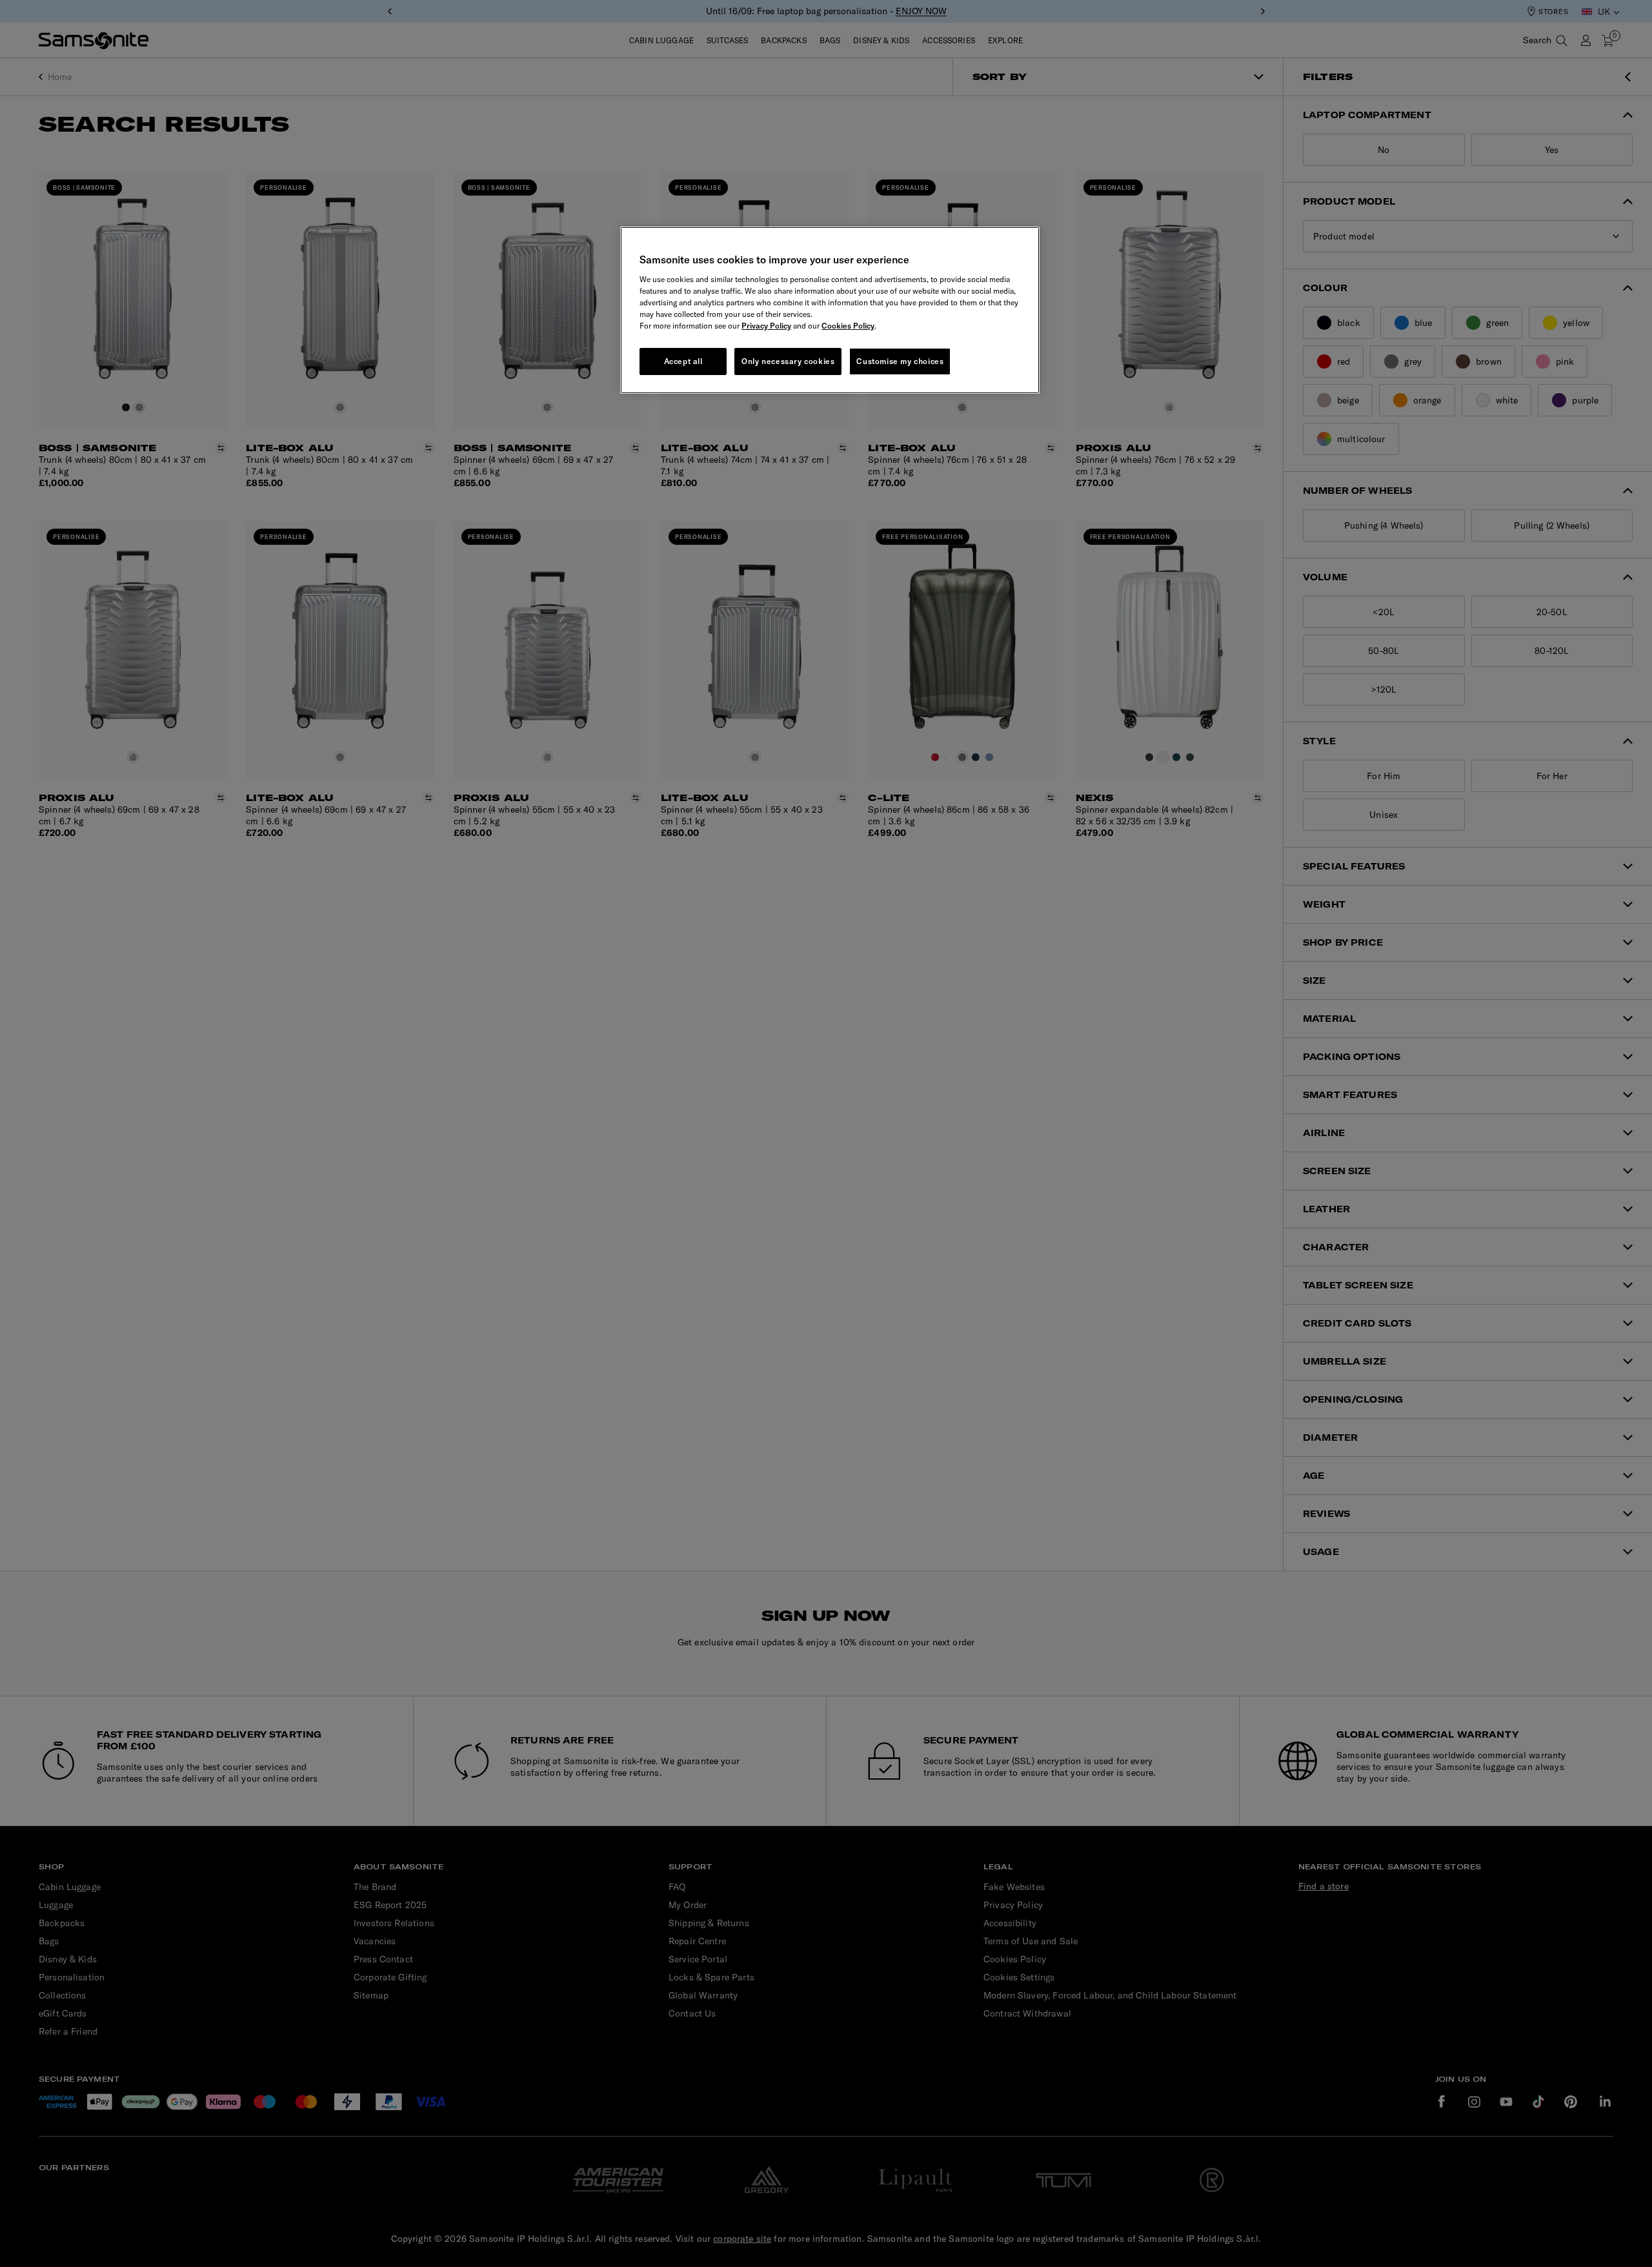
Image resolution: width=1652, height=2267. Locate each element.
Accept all (683, 361)
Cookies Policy (848, 326)
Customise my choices (900, 361)
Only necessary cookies (788, 361)
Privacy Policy (766, 326)
